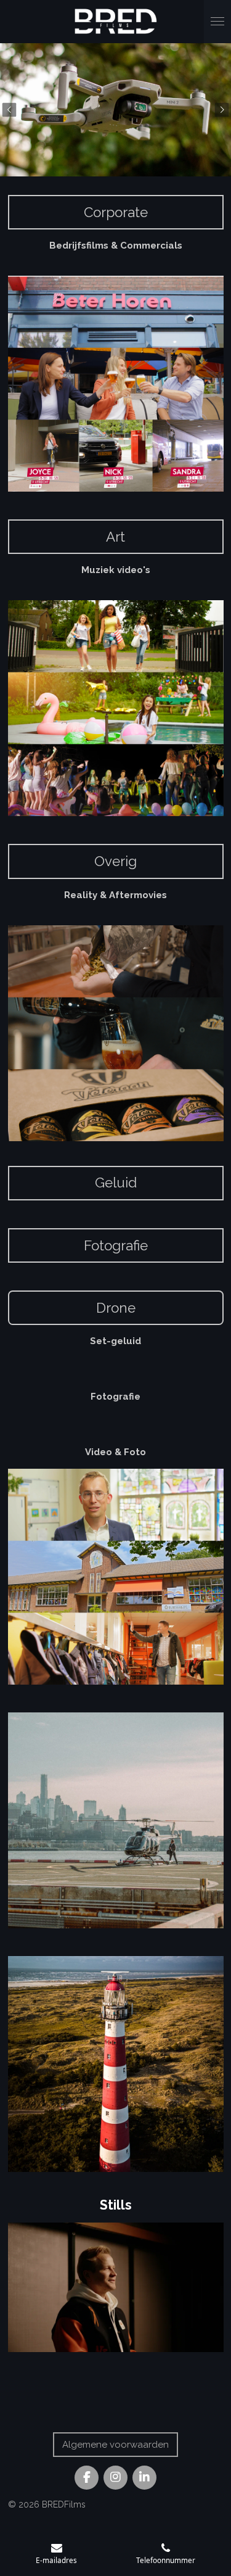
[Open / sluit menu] (217, 22)
